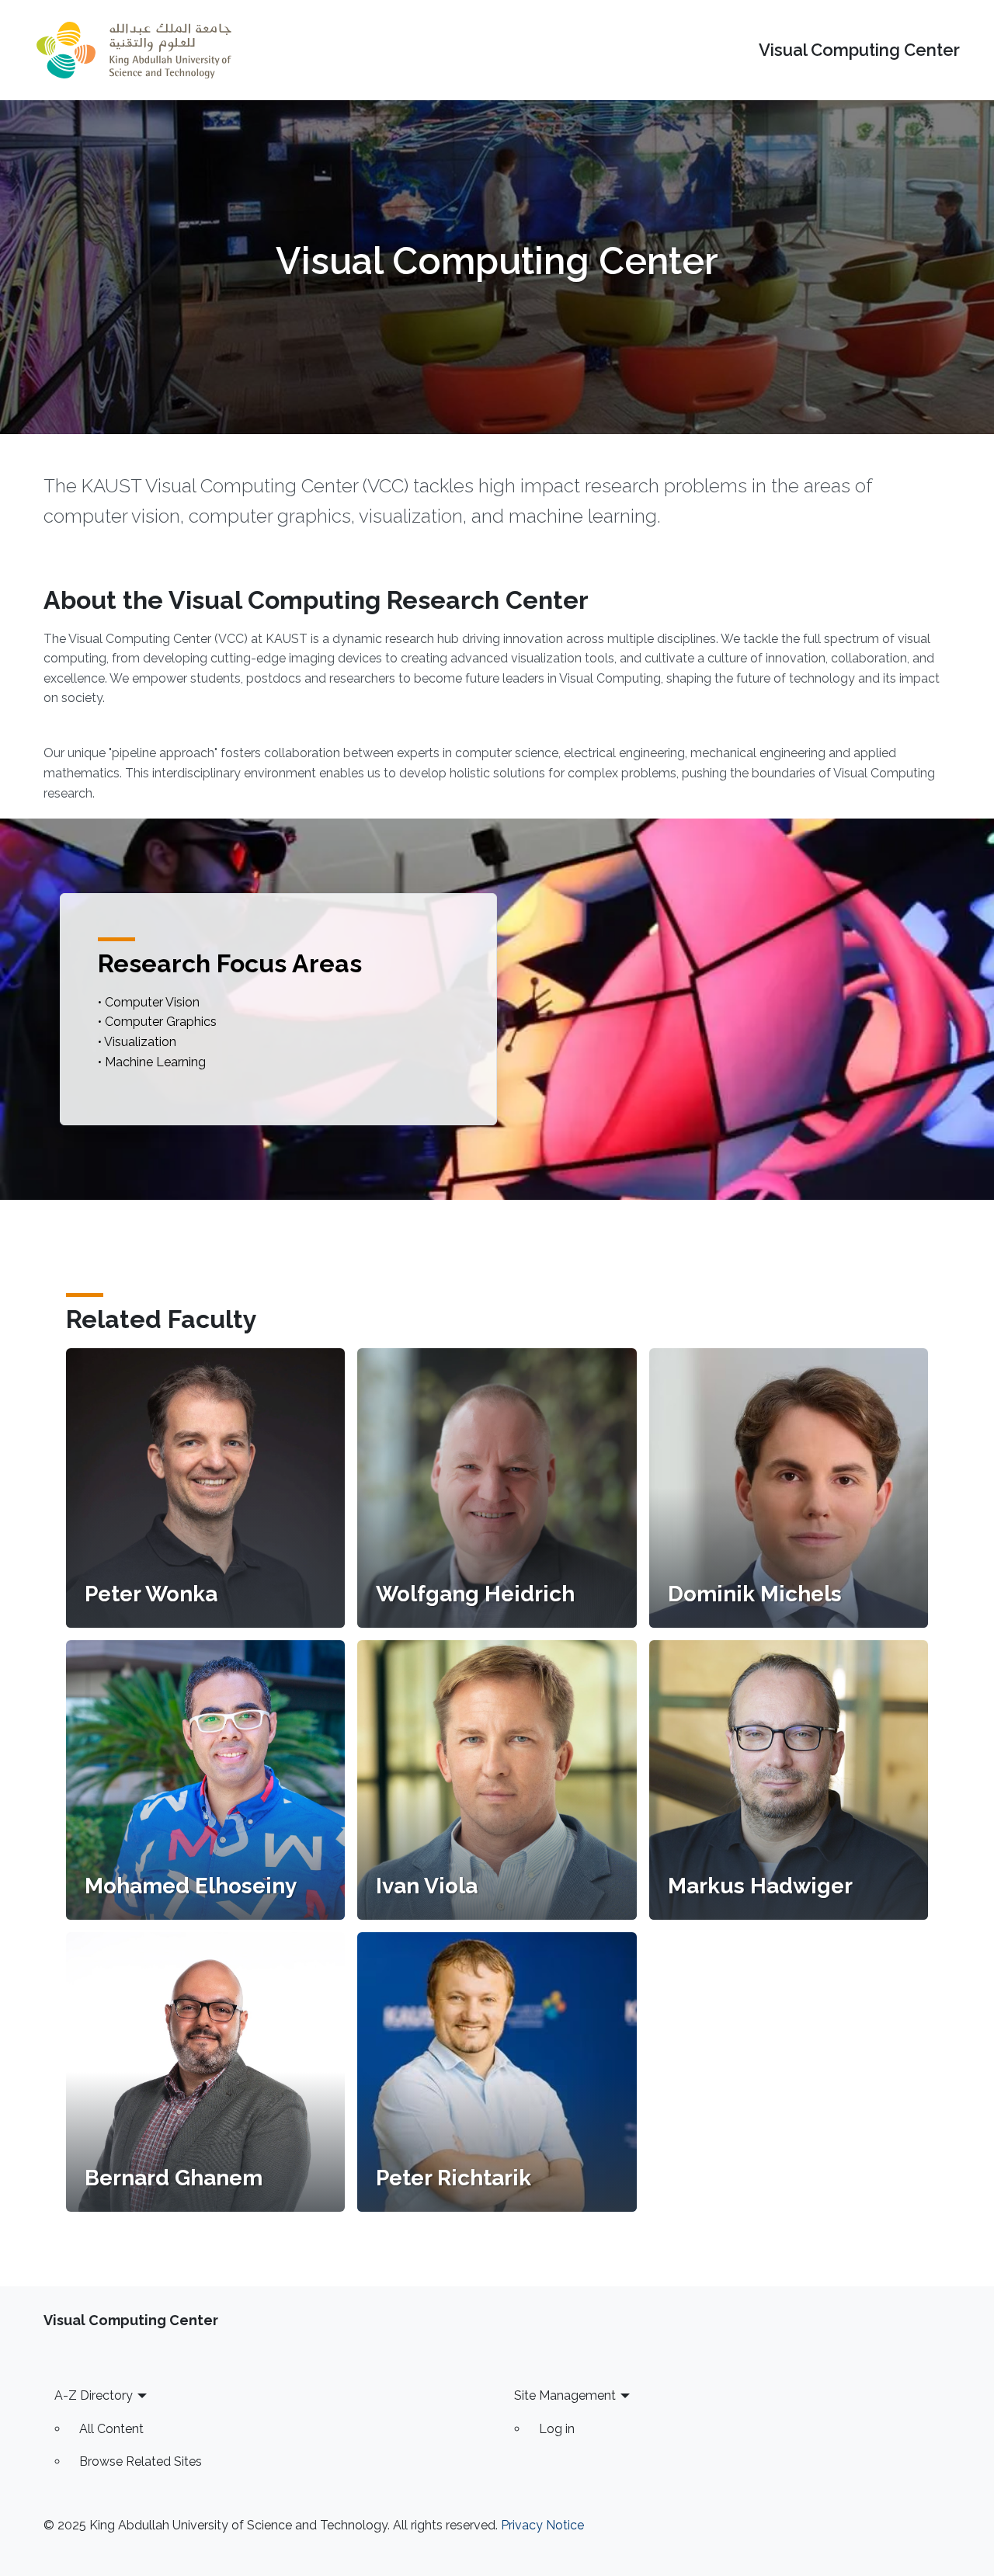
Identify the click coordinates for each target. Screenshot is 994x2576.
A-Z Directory (94, 2395)
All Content (111, 2429)
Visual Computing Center (859, 50)
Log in (557, 2429)
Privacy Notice (542, 2525)
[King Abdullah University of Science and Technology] (134, 50)
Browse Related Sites (141, 2461)
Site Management (565, 2395)
